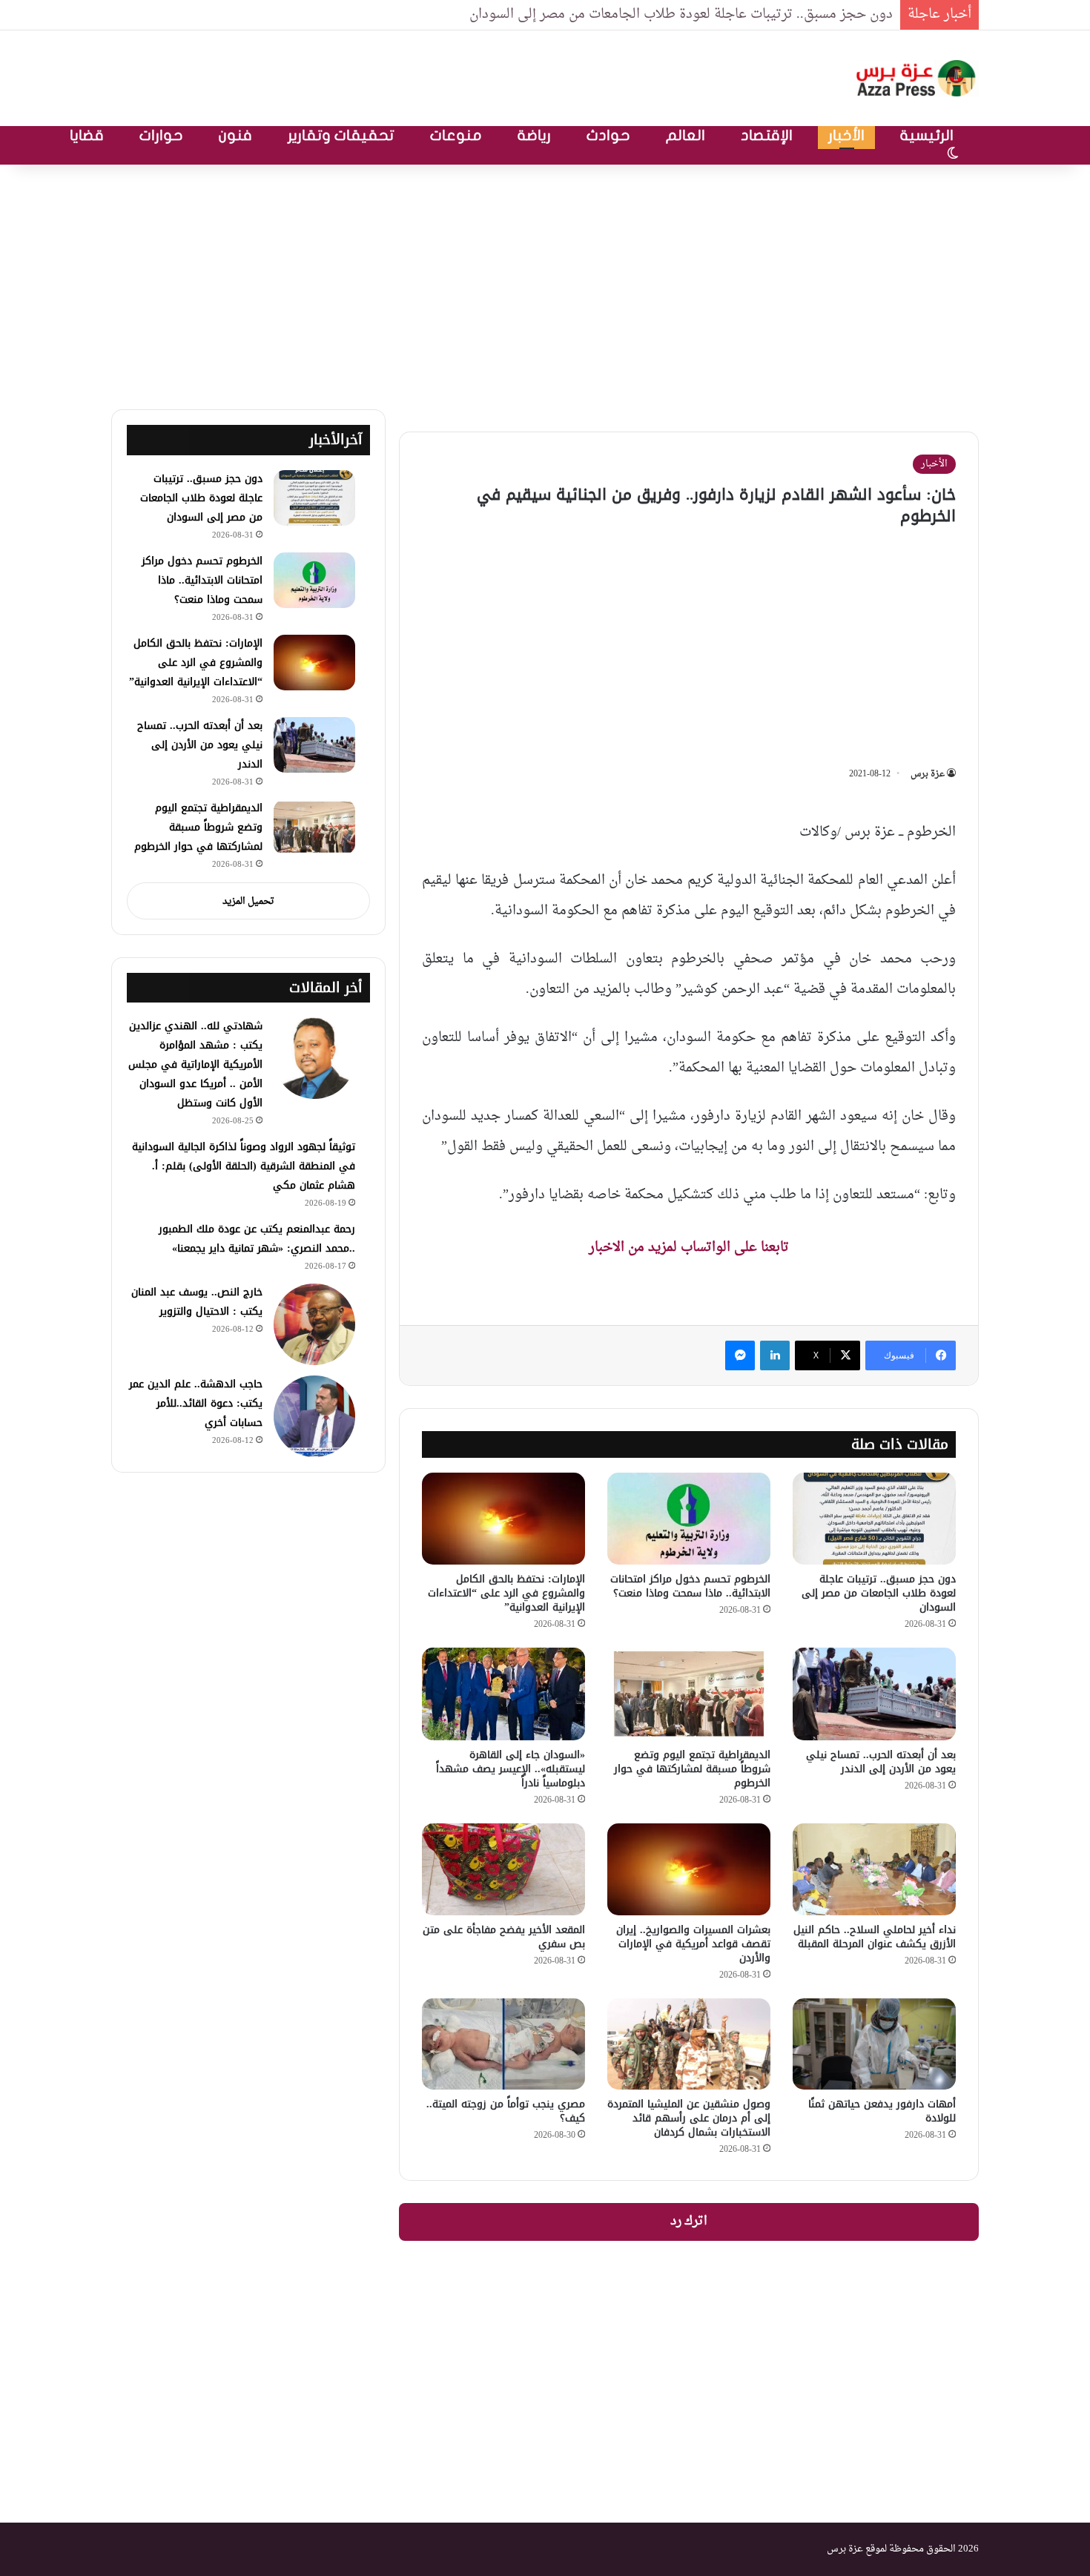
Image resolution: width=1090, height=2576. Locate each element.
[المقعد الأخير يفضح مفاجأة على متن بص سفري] (503, 1869)
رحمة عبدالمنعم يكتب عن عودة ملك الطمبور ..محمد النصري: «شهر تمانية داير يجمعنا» (257, 1239)
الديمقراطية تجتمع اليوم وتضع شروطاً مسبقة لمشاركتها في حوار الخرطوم (692, 1769)
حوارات (161, 135)
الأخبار (846, 135)
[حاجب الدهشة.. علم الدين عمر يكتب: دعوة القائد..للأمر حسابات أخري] (314, 1416)
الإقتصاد (767, 135)
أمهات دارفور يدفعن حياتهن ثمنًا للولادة (882, 2111)
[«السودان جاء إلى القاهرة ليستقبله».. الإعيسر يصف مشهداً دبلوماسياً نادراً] (503, 1694)
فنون (235, 135)
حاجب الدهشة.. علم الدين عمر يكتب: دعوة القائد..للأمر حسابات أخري (196, 1403)
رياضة (534, 135)
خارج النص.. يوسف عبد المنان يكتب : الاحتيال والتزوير (197, 1302)
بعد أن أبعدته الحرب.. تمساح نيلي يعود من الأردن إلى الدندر (881, 1762)
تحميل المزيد (248, 901)
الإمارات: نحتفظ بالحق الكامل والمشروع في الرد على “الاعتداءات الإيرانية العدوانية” (506, 1593)
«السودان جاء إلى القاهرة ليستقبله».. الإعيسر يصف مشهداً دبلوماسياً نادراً (511, 1769)
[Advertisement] (545, 283)
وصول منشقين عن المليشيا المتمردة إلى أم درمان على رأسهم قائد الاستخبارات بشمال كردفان (689, 2118)
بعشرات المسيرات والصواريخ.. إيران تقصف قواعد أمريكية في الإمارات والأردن (693, 1944)
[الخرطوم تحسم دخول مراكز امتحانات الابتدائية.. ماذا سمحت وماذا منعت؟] (689, 1519)
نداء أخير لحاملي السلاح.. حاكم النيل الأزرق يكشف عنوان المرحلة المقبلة (875, 1937)
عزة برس (928, 774)
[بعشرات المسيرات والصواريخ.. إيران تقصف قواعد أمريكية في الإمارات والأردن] (689, 1869)
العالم (686, 135)
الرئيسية (927, 135)
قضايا (87, 135)
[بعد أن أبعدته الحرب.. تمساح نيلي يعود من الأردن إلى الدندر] (874, 1694)
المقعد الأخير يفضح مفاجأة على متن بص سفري (504, 1937)
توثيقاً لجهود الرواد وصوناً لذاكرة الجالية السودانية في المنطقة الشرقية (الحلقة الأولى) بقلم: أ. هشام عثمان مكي (244, 1166)
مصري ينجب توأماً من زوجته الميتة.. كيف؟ (506, 2111)
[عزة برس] (917, 78)
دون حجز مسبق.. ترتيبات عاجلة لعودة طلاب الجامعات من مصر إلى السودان (681, 14)
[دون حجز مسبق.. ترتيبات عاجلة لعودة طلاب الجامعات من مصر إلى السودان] (874, 1519)
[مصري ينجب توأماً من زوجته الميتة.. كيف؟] (503, 2044)
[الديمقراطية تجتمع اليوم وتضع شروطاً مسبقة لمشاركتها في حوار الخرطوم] (689, 1694)
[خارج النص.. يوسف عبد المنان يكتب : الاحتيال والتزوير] (314, 1324)
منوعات (456, 135)
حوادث (608, 135)
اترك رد (689, 2222)
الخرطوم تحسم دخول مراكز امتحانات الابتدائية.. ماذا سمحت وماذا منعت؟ (690, 1586)
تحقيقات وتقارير (341, 135)
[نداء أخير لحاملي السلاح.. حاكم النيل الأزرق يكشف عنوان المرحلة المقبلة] (874, 1869)
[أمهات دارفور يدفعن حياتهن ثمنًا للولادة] (874, 2044)
